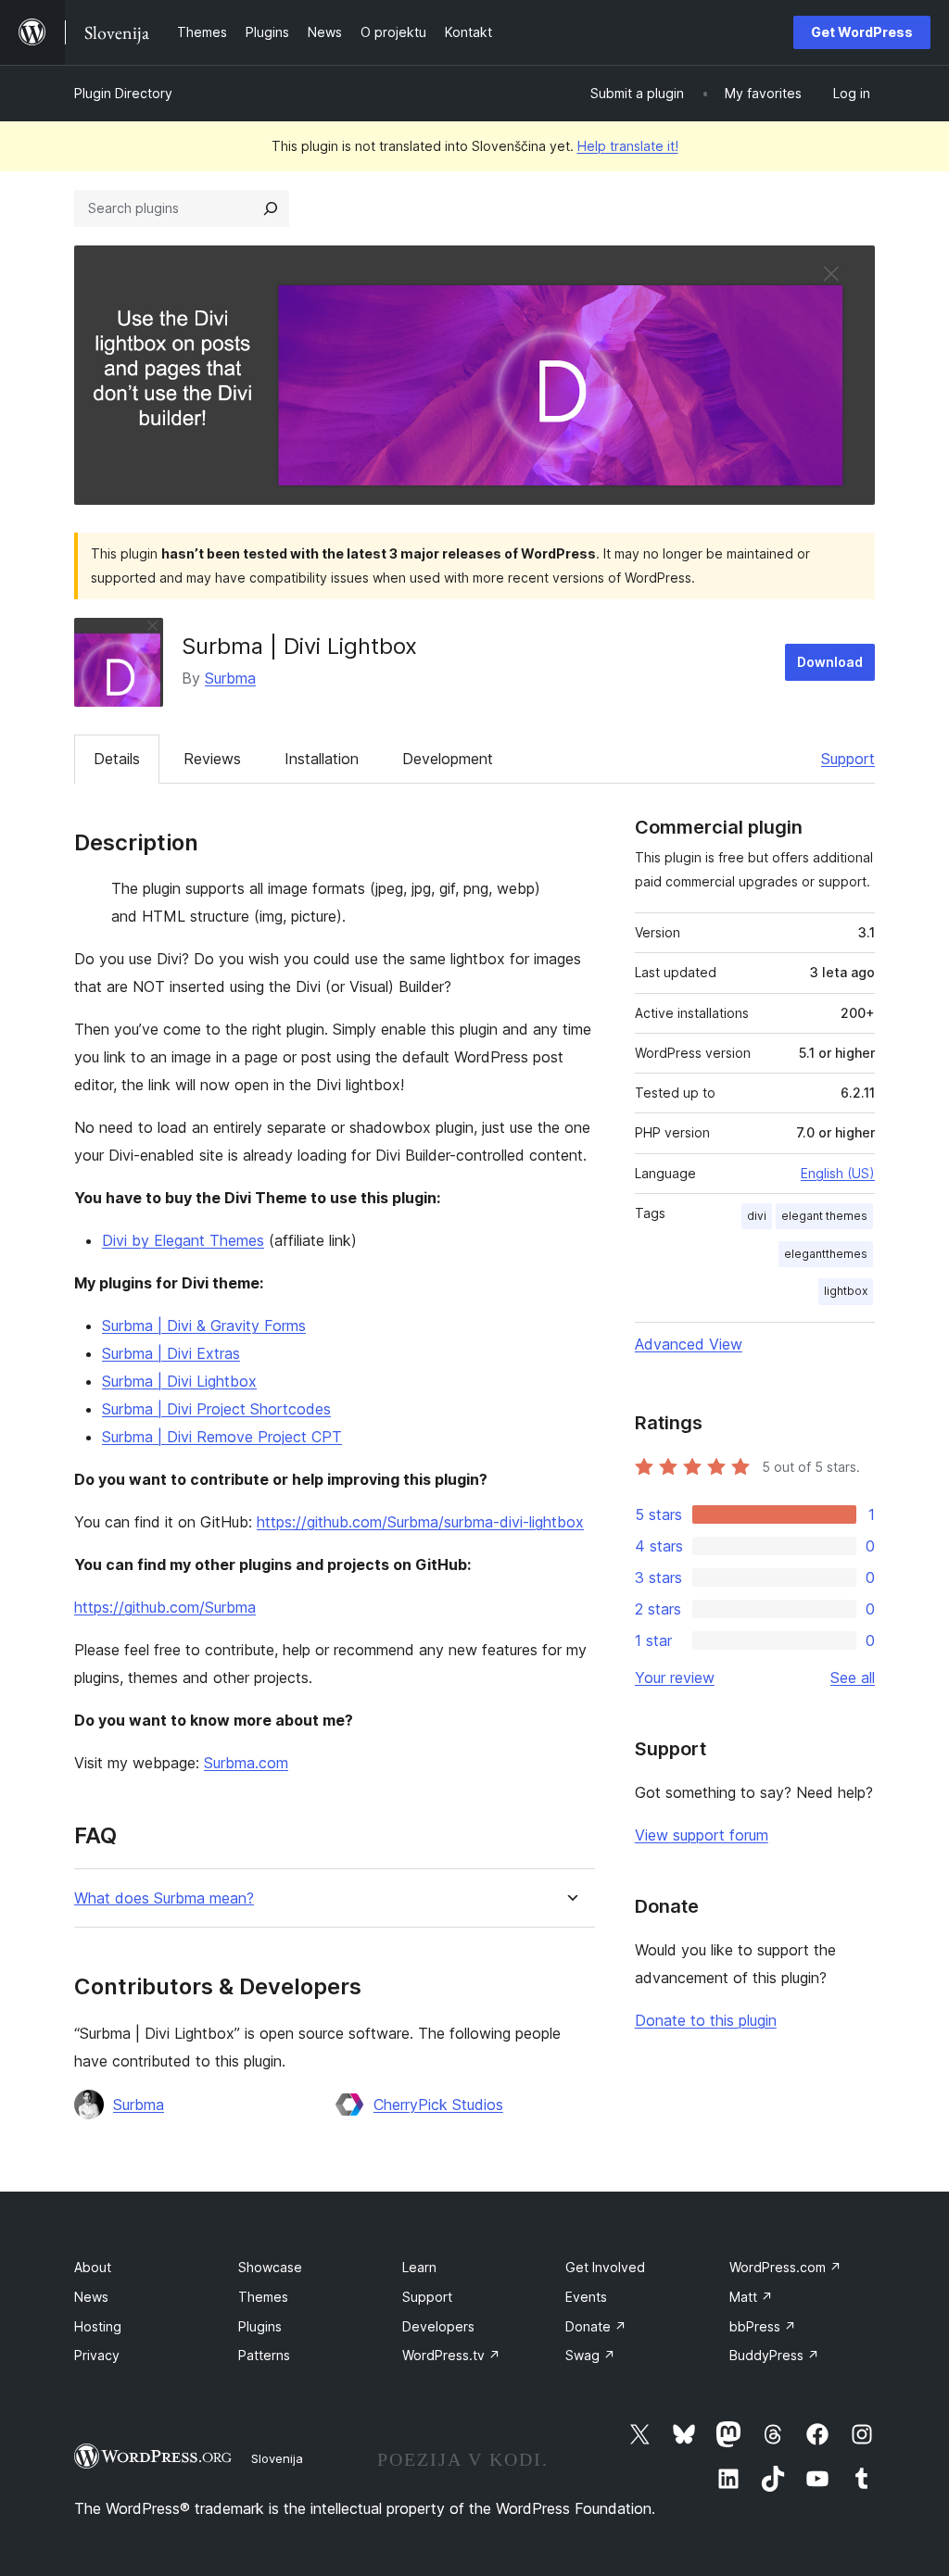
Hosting (98, 2326)
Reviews (212, 759)
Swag (590, 2355)
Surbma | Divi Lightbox (179, 1381)
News (91, 2297)
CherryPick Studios (438, 2105)
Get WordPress (862, 32)
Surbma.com (246, 1763)
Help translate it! (628, 146)
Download (830, 662)
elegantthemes (826, 1254)
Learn (419, 2267)
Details (117, 759)
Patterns (264, 2355)
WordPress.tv (451, 2355)
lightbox (846, 1291)
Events (586, 2297)
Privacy (97, 2355)
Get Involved (605, 2267)
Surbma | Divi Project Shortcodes (216, 1409)
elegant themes (824, 1216)
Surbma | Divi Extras (171, 1353)
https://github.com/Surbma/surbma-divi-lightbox (420, 1522)
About (93, 2267)
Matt (751, 2297)
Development (448, 759)
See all (853, 1678)
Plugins (260, 2326)
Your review (675, 1678)
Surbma (230, 678)
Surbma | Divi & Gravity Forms (204, 1326)
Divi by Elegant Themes (183, 1240)
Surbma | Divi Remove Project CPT (222, 1437)
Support (848, 759)
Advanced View (689, 1344)
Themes (263, 2297)
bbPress (763, 2326)
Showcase (270, 2267)
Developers (438, 2326)
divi (757, 1216)
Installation (322, 759)
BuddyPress (774, 2355)
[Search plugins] (271, 208)
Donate (596, 2326)
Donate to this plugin (706, 2020)
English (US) (838, 1173)
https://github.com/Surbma (165, 1607)
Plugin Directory (123, 93)
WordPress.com (785, 2267)
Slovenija (277, 2458)
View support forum (702, 1835)
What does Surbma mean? (164, 1898)
